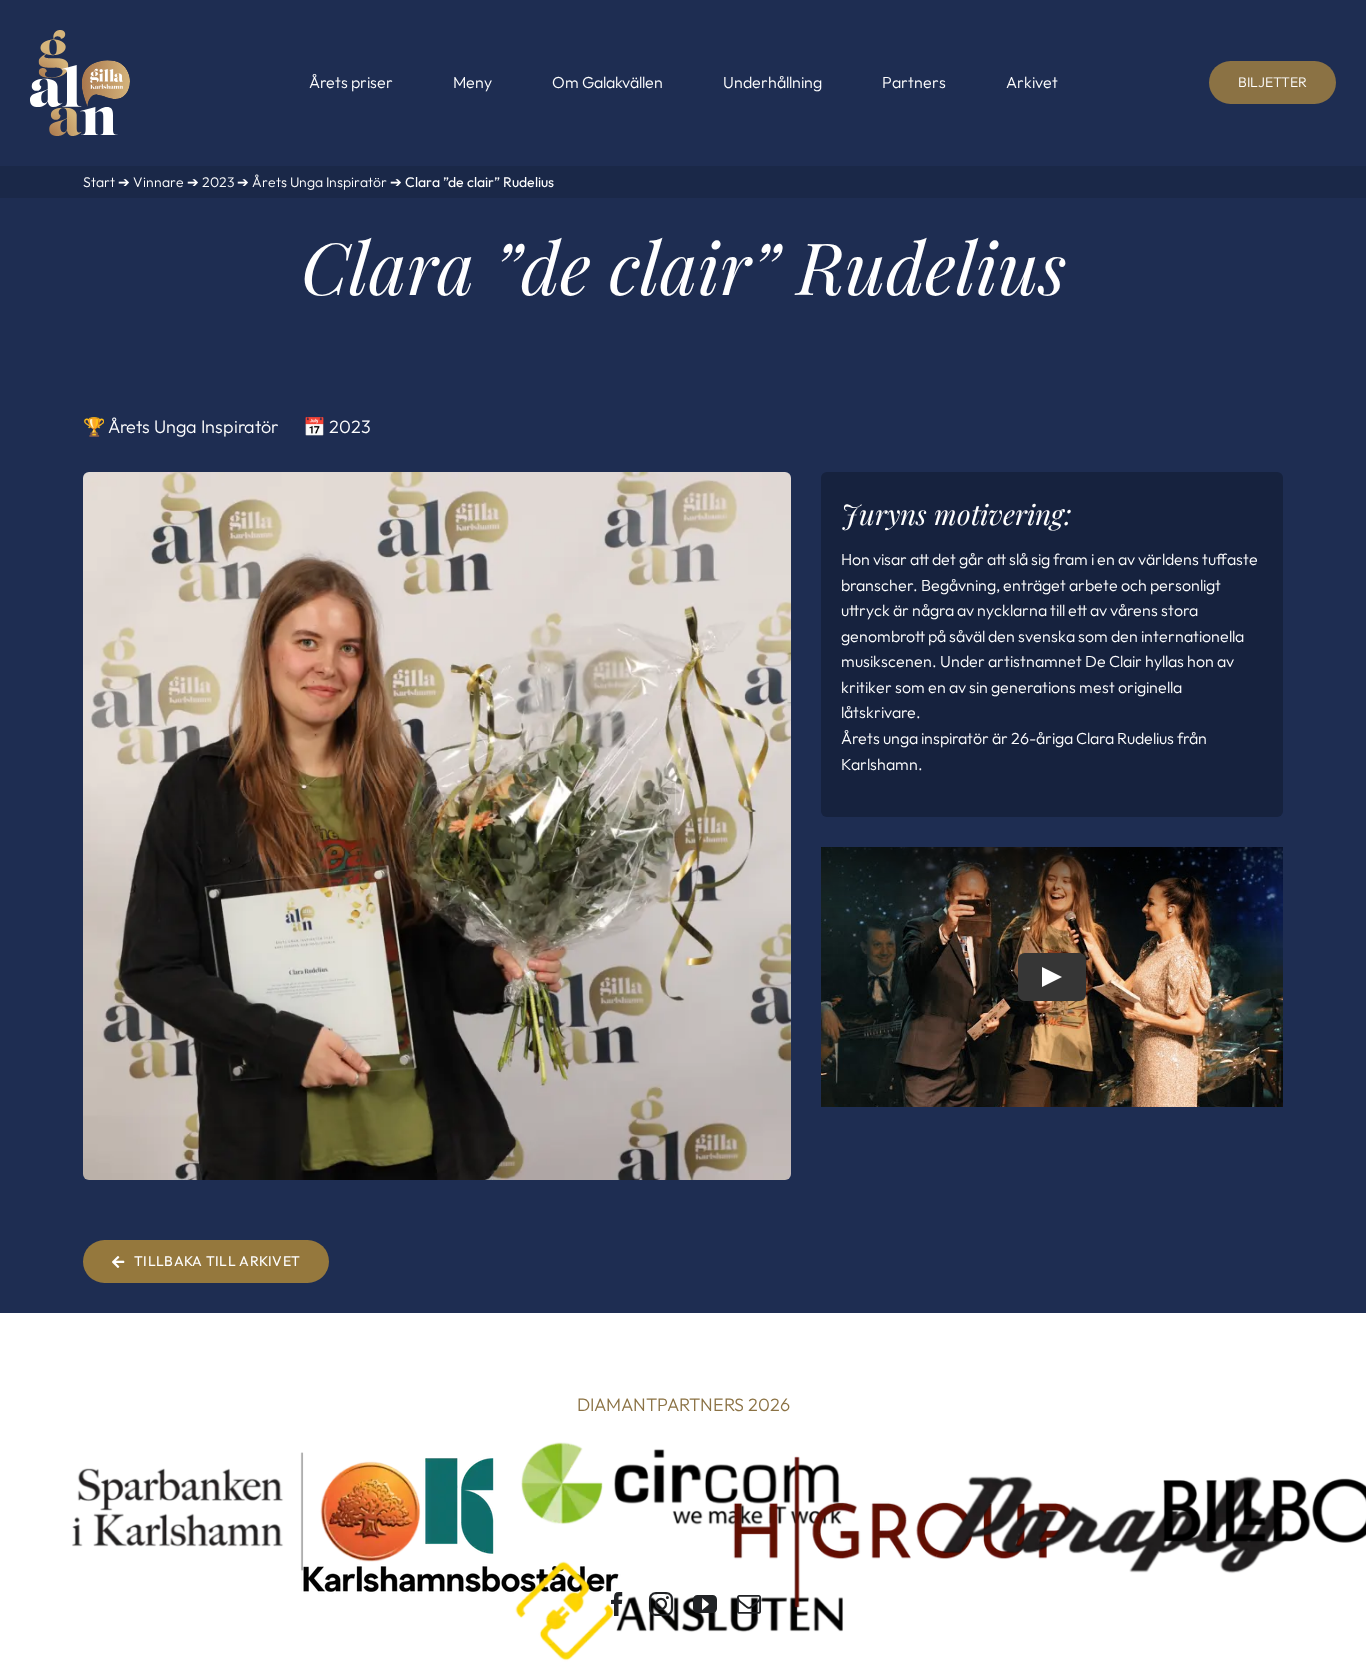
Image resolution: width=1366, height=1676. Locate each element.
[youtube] (705, 1604)
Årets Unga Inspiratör (319, 182)
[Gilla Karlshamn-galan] (80, 38)
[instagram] (661, 1604)
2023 (218, 182)
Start (99, 182)
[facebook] (617, 1604)
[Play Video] (1052, 977)
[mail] (749, 1604)
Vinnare (158, 182)
